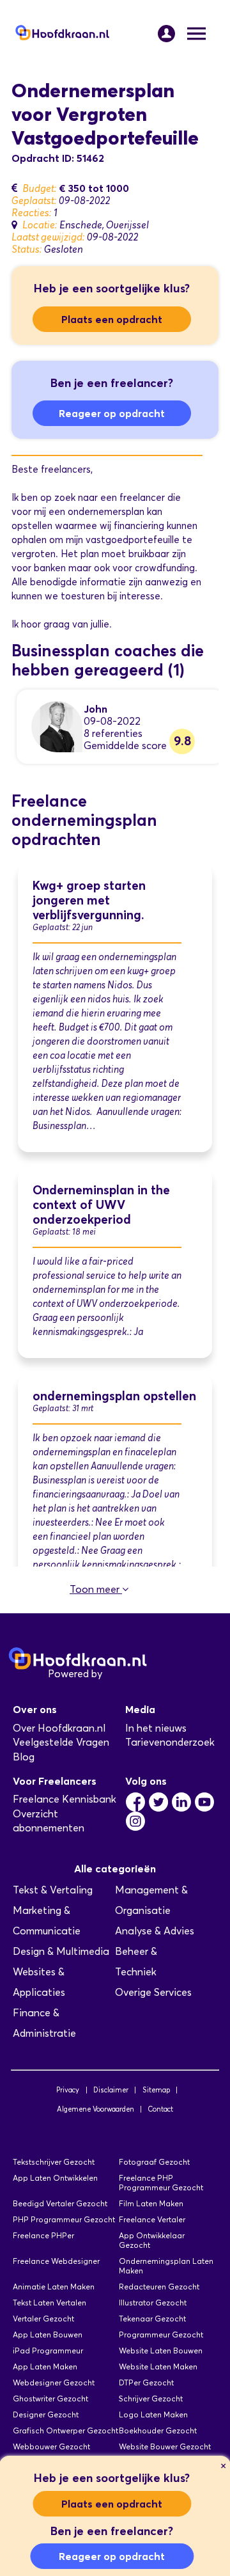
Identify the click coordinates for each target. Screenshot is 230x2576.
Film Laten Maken (151, 2203)
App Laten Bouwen (48, 2335)
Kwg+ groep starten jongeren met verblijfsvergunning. (89, 900)
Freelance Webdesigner (56, 2261)
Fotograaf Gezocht (154, 2162)
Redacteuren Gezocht (159, 2287)
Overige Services (153, 1992)
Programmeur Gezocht (161, 2335)
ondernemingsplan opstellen (114, 1396)
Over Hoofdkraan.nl (59, 1728)
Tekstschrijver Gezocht (54, 2162)
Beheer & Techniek (136, 1962)
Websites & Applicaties (39, 1982)
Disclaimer (111, 2090)
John (96, 709)
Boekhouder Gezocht (158, 2430)
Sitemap (156, 2090)
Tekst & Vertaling (53, 1890)
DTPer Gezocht (146, 2382)
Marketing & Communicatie (47, 1921)
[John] (57, 726)
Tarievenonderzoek (170, 1742)
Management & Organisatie (151, 1900)
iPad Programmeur (48, 2351)
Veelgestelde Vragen (61, 1742)
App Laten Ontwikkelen (55, 2178)
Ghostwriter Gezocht (50, 2398)
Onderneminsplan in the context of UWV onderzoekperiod (101, 1205)
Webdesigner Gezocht (54, 2382)
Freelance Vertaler (152, 2219)
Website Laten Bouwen (161, 2351)
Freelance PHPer (43, 2235)
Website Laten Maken (158, 2367)
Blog (24, 1757)
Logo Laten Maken (153, 2414)
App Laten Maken (45, 2367)
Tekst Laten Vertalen (50, 2303)
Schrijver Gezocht (151, 2398)
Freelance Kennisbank (65, 1799)
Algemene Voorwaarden (96, 2109)
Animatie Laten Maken (54, 2287)
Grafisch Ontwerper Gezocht (65, 2430)
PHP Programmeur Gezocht (64, 2219)
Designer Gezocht (46, 2414)
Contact (160, 2109)
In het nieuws (156, 1728)
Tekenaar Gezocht (152, 2319)
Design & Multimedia (61, 1951)
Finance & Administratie (44, 2023)
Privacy (68, 2090)
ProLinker (127, 1674)
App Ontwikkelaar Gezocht (152, 2240)
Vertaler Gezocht (43, 2319)
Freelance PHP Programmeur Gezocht (161, 2183)
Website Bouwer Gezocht (165, 2446)
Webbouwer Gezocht (51, 2446)
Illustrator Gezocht (153, 2303)
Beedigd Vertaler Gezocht (60, 2203)
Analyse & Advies (155, 1931)
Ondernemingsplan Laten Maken (166, 2266)
